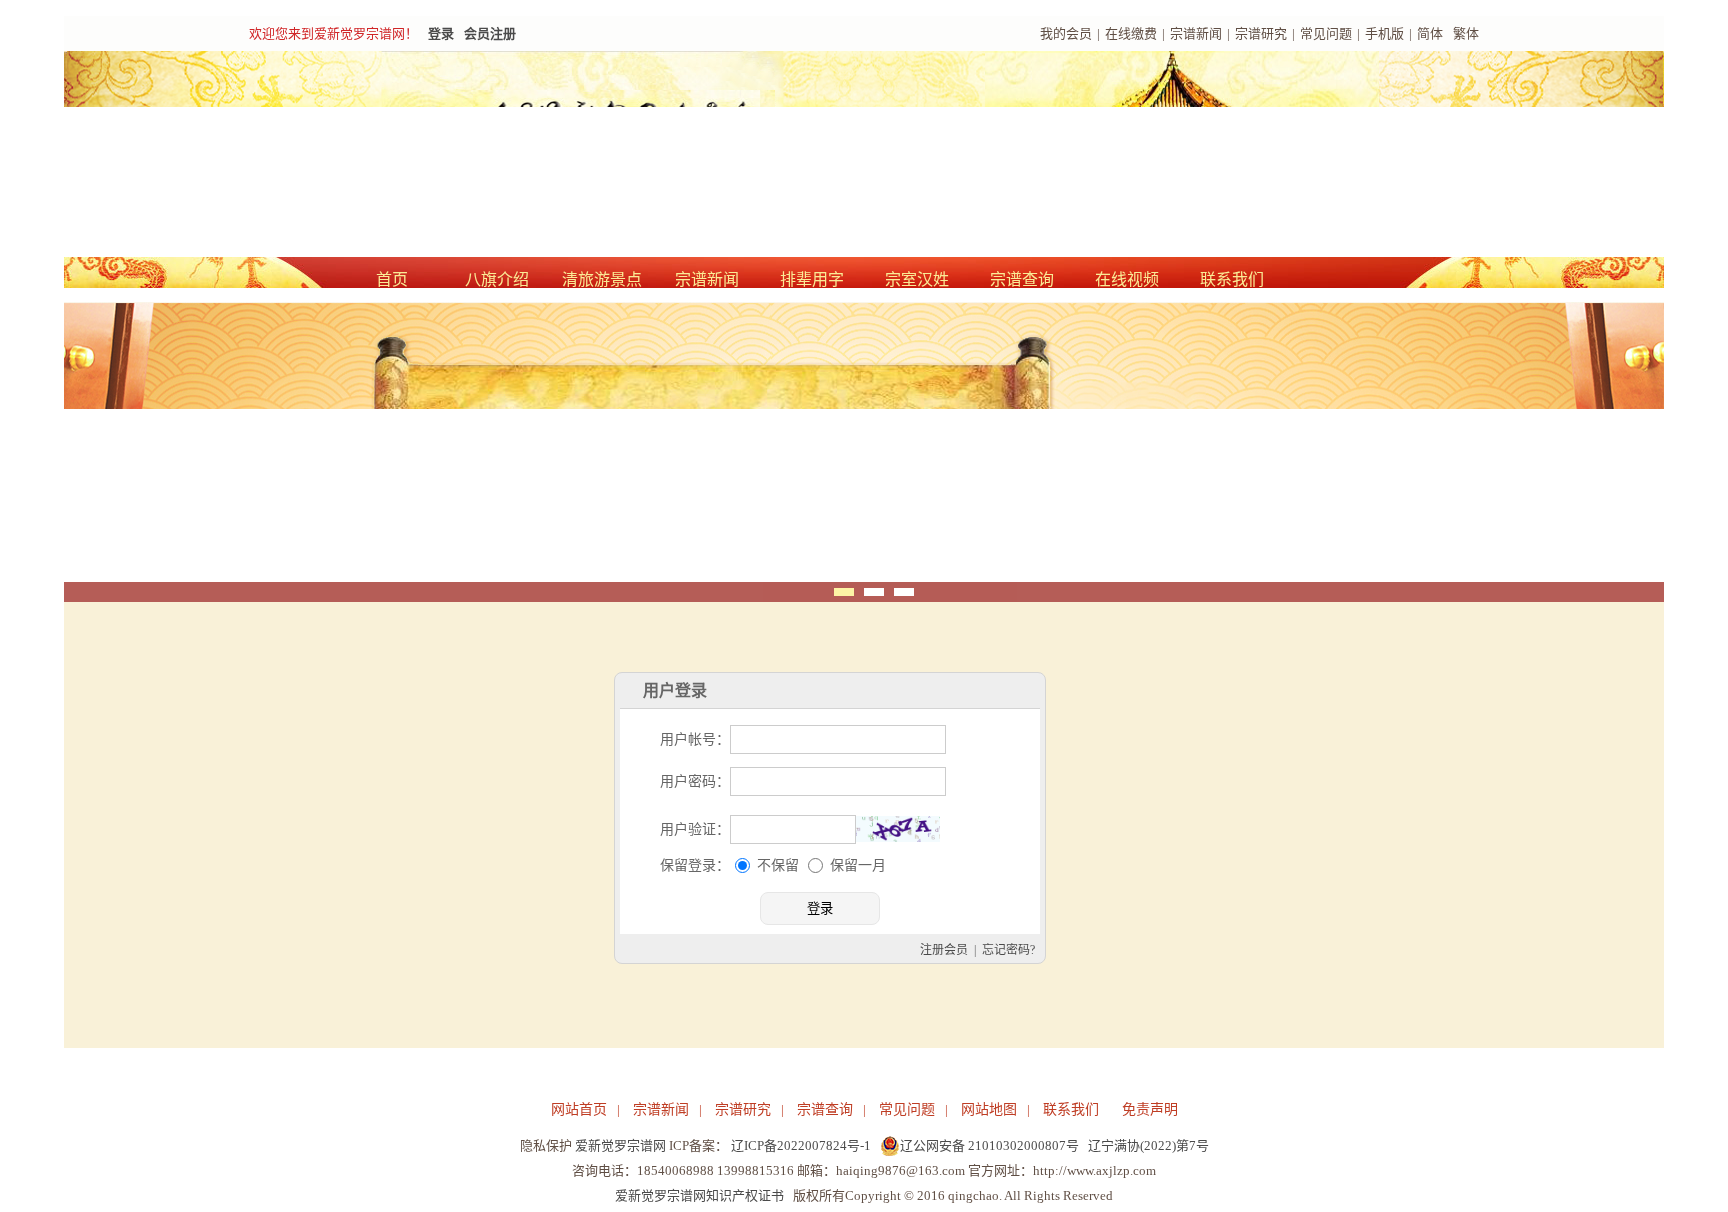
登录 (441, 33)
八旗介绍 (497, 279)
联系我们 (1232, 279)
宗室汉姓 (917, 279)
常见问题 (1326, 33)
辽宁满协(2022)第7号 (1148, 1145)
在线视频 (1127, 279)
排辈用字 (812, 279)
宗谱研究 (1261, 33)
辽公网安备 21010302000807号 (989, 1145)
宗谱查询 (1022, 279)
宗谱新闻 (1196, 33)
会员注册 (490, 33)
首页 (392, 279)
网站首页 (579, 1109)
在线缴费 (1131, 33)
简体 (1430, 33)
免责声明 (1150, 1109)
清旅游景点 (602, 279)
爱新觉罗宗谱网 (620, 1145)
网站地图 (989, 1109)
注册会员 (944, 950)
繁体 (1466, 33)
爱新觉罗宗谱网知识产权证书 (699, 1195)
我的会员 (1066, 33)
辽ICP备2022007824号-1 (801, 1145)
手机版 (1384, 33)
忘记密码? (1008, 950)
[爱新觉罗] (614, 156)
